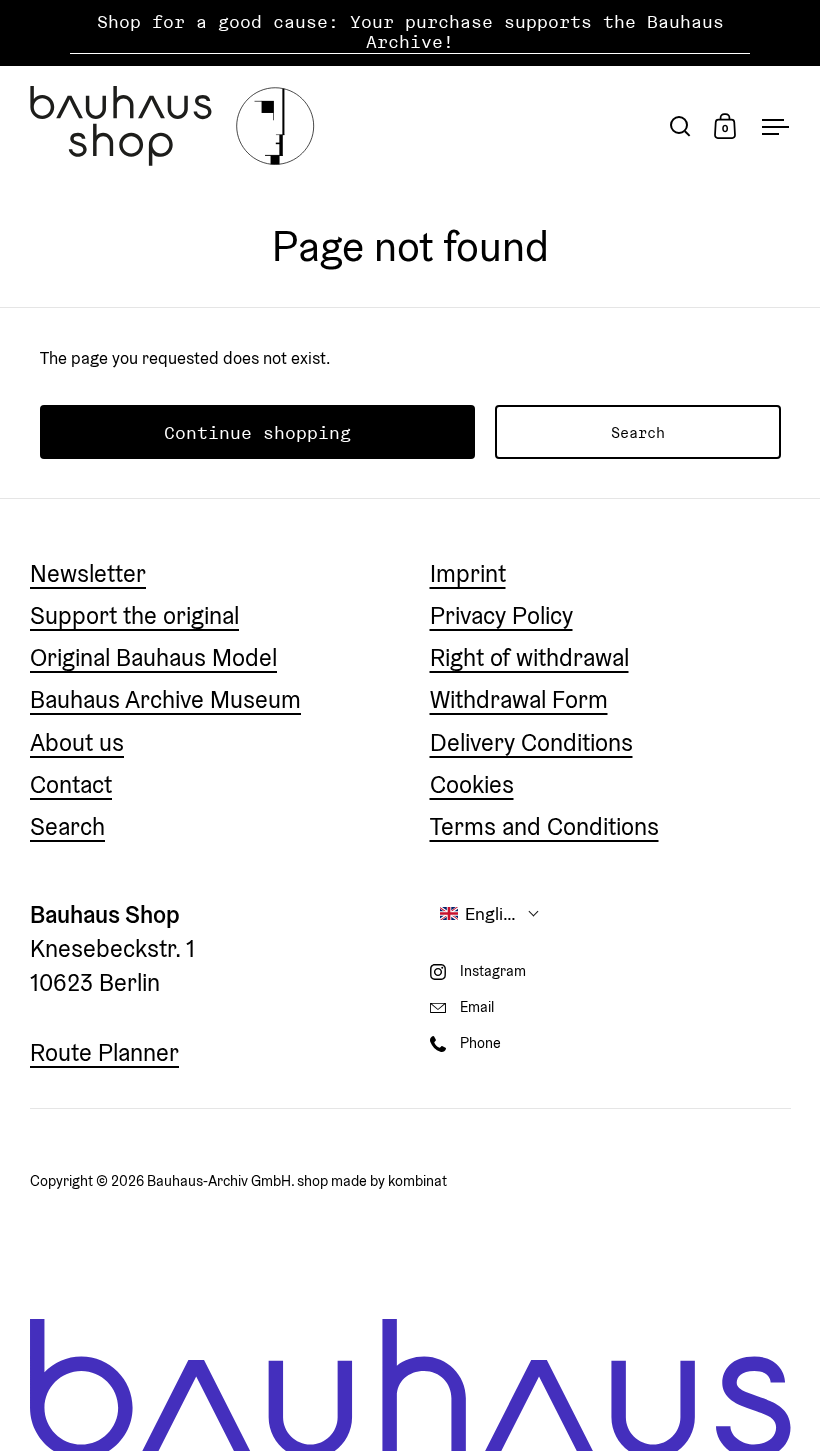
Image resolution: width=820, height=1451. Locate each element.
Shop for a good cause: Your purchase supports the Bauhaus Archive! (410, 32)
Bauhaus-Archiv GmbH (219, 1180)
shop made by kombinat (372, 1180)
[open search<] (680, 125)
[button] (490, 913)
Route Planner (104, 1052)
